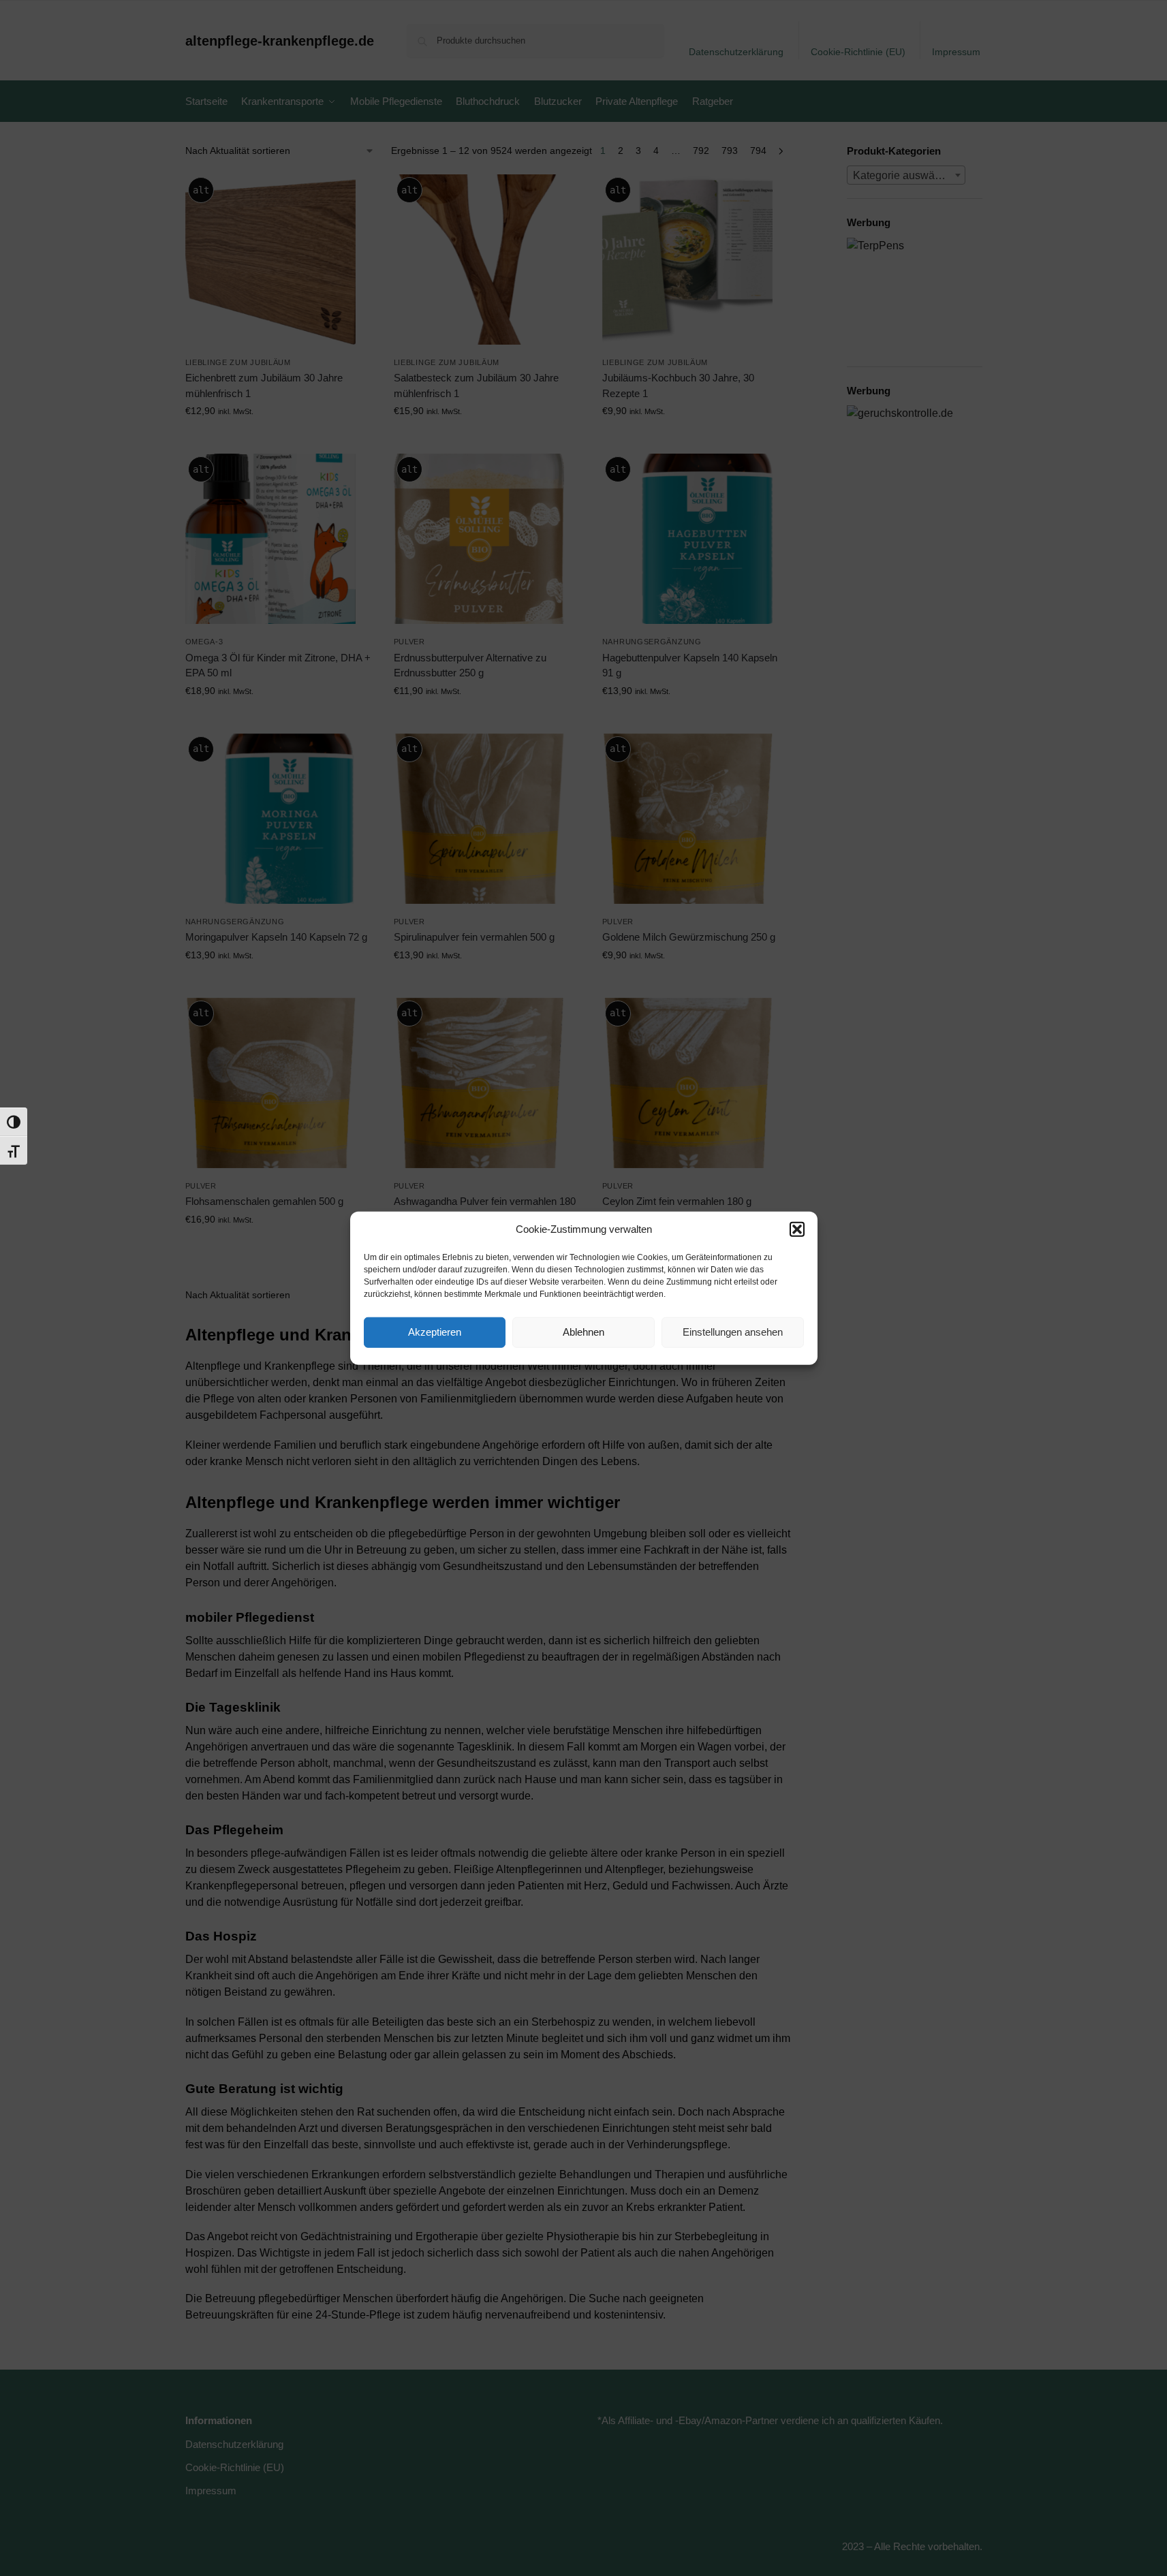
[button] (797, 1229)
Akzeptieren (435, 1332)
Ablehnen (583, 1332)
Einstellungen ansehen (733, 1332)
